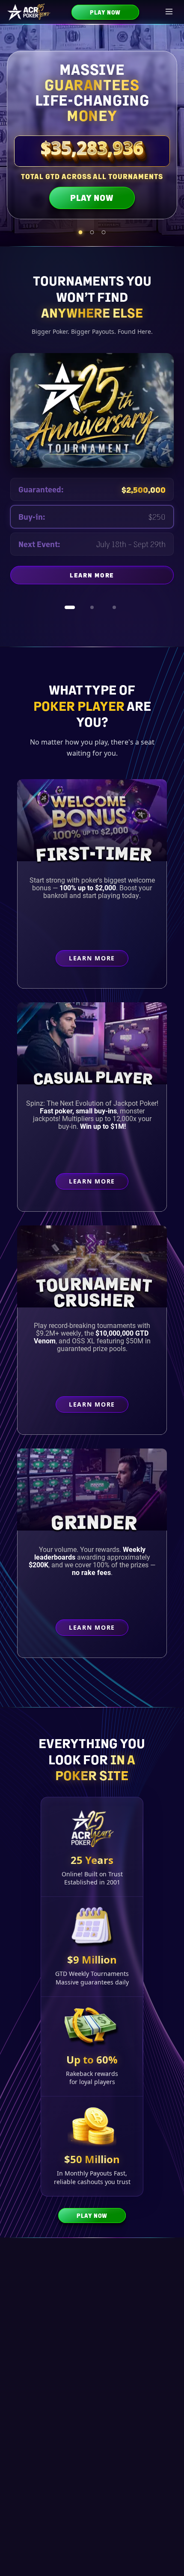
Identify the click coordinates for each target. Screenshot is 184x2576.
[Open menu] (169, 12)
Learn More (122, 577)
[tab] (81, 232)
